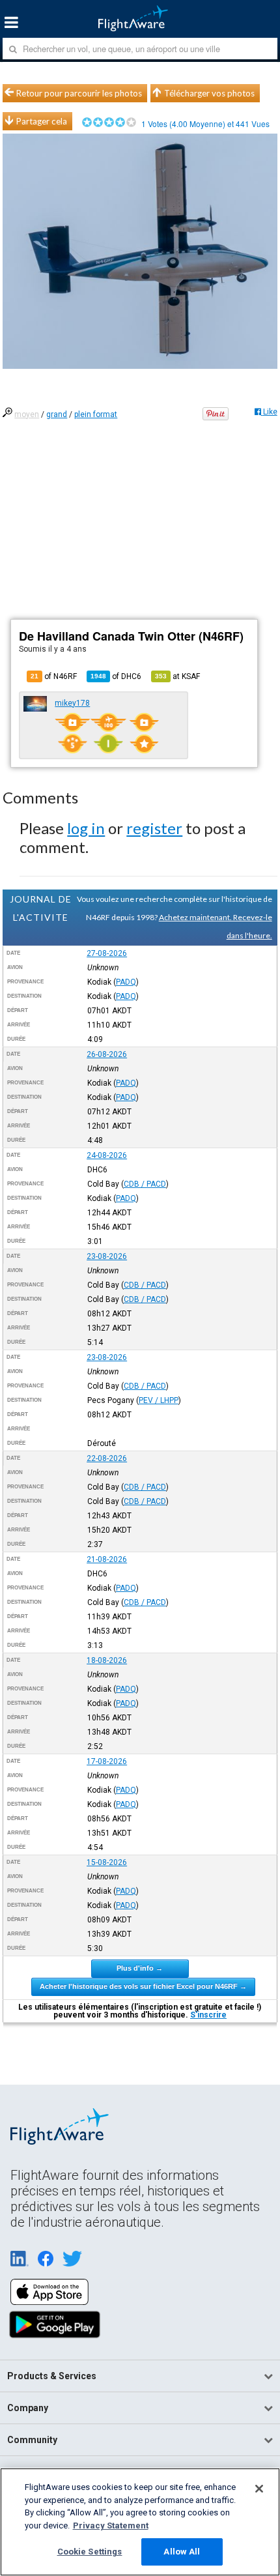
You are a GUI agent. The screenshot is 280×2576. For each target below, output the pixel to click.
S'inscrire (208, 2015)
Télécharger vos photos (209, 93)
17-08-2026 (107, 1761)
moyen (27, 414)
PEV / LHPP (159, 1400)
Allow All (182, 2552)
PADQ (126, 982)
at (177, 676)
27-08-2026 (107, 953)
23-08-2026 (107, 1256)
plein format (96, 414)
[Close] (259, 2489)
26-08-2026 (107, 1054)
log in (86, 828)
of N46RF (54, 676)
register (154, 828)
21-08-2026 (107, 1559)
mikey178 (72, 703)
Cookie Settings (90, 2552)
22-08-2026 (107, 1458)
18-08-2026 (107, 1660)
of (116, 676)
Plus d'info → (140, 1968)
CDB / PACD (145, 1184)
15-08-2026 (107, 1862)
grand (57, 414)
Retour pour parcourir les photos (79, 93)
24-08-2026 (107, 1155)
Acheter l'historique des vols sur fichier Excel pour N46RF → (143, 1986)
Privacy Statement (111, 2525)
